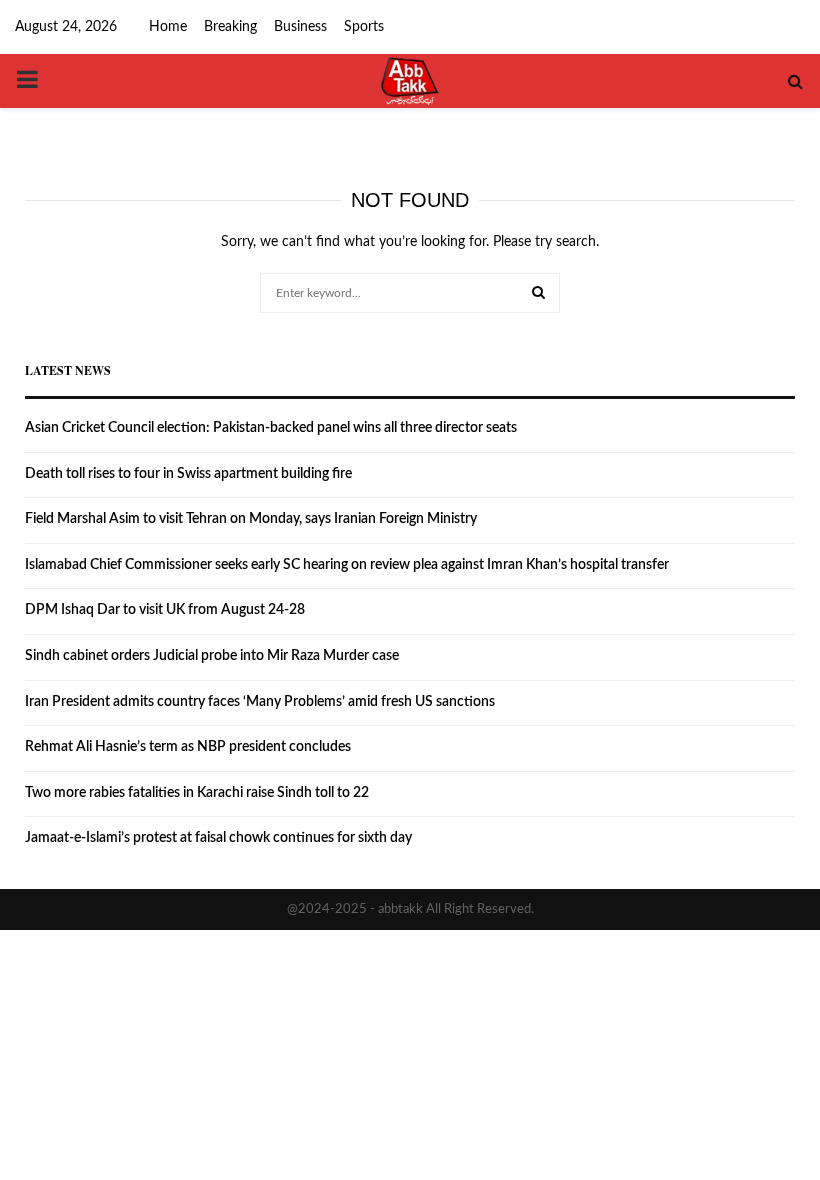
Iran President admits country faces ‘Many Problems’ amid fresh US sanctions (260, 702)
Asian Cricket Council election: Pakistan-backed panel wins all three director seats (271, 428)
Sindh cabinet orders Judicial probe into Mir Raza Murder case (212, 656)
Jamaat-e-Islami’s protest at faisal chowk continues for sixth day (218, 838)
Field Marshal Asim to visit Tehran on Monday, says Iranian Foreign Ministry (251, 519)
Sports (364, 27)
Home (168, 27)
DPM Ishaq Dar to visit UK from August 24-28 (165, 610)
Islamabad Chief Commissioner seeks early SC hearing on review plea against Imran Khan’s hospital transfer (347, 565)
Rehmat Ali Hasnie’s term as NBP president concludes (188, 747)
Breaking (230, 27)
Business (300, 27)
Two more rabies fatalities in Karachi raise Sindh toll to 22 (197, 793)
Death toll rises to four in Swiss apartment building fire (188, 474)
